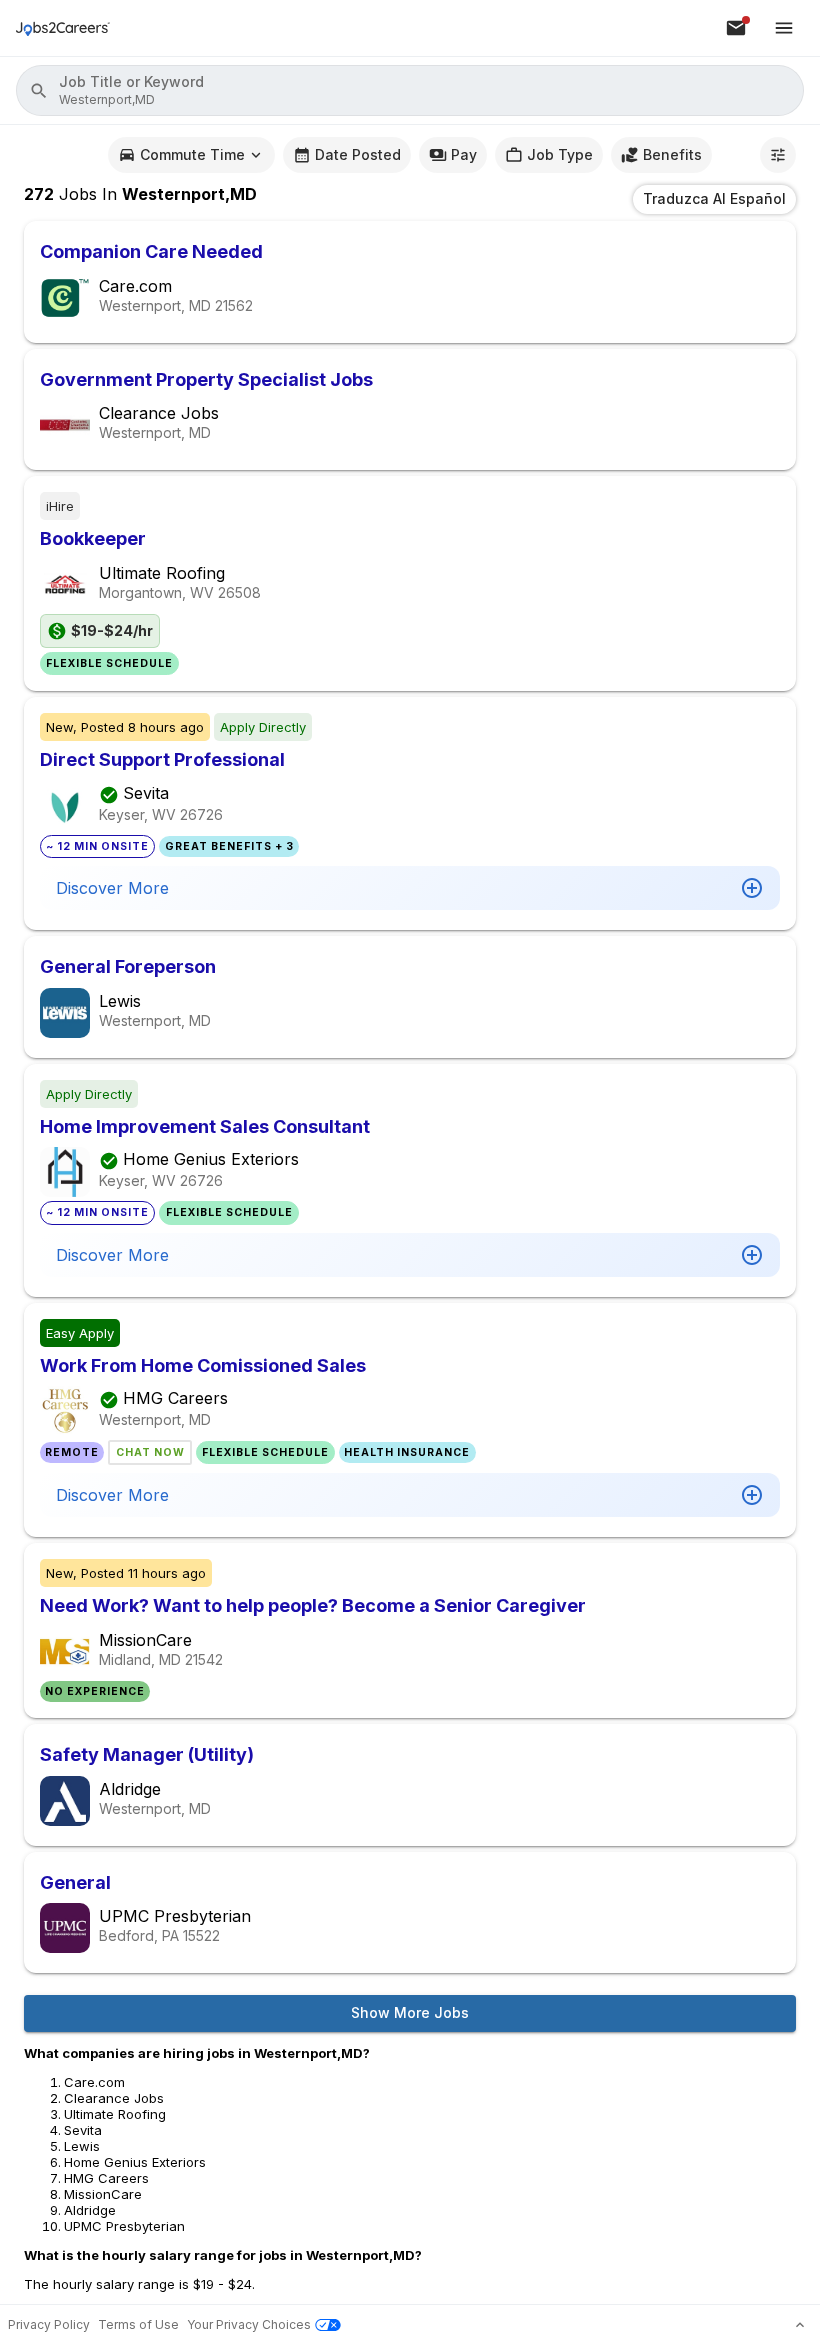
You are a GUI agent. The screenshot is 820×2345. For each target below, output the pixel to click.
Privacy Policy (49, 2324)
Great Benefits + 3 (229, 846)
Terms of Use (138, 2324)
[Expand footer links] (800, 2325)
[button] (410, 90)
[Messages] (736, 28)
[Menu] (784, 28)
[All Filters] (778, 155)
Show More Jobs (410, 2012)
